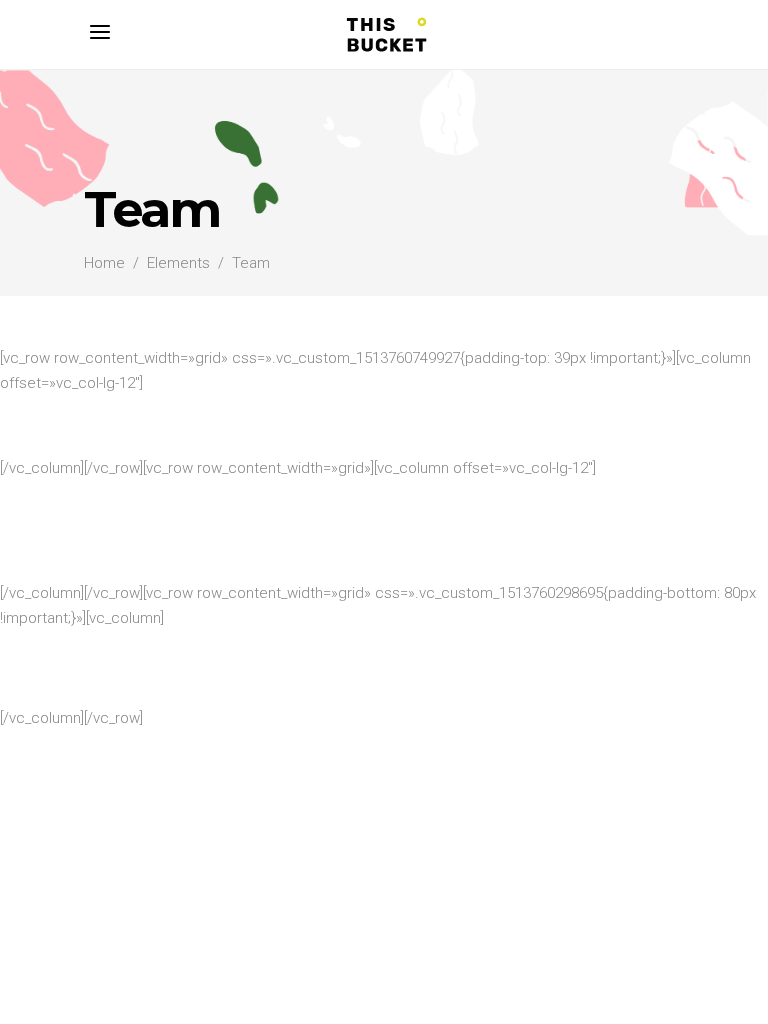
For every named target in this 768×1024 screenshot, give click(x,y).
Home (104, 263)
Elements (178, 263)
